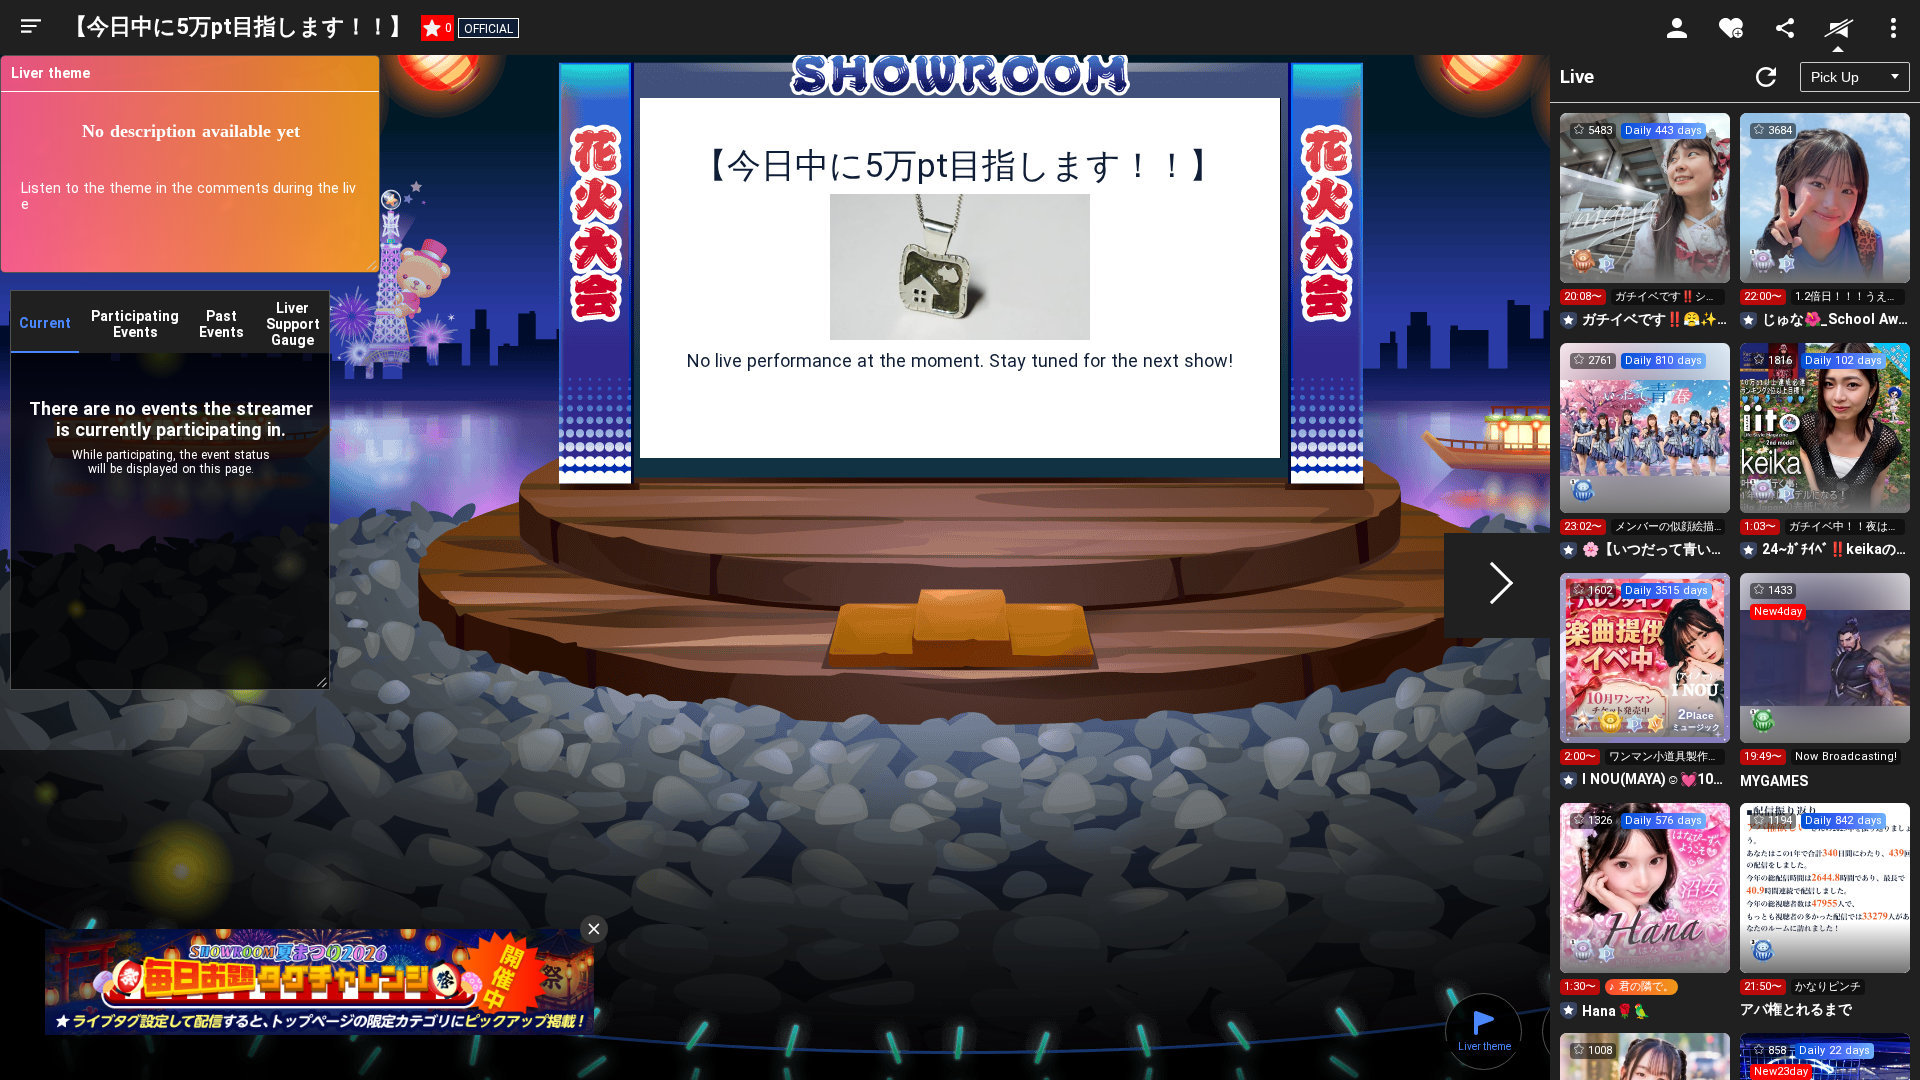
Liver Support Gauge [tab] (293, 324)
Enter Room (1645, 216)
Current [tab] (45, 323)
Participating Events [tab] (135, 324)
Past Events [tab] (221, 324)
